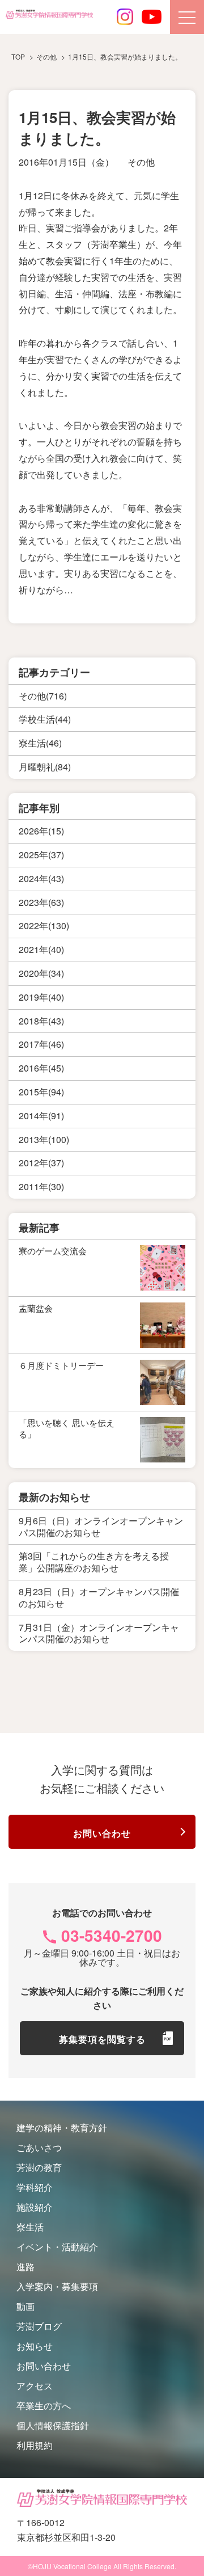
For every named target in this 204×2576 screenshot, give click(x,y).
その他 (141, 162)
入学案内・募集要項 (57, 2286)
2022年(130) (44, 926)
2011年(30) (41, 1186)
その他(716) (43, 696)
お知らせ (35, 2346)
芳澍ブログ (39, 2326)
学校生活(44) (45, 719)
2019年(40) (41, 997)
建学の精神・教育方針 (62, 2128)
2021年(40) (41, 949)
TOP (18, 56)
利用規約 (35, 2445)
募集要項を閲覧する (102, 2039)
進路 (25, 2267)
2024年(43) (41, 878)
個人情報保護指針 (53, 2425)
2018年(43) (41, 1021)
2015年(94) (41, 1092)
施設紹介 (35, 2207)
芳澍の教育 (39, 2167)
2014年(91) (41, 1116)
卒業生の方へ (44, 2406)
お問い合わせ (102, 1833)
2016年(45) (41, 1068)
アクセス (35, 2386)
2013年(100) (44, 1139)
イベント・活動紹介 (57, 2247)
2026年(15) (41, 831)
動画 (25, 2306)
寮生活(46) (40, 743)
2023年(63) (41, 902)
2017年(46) (41, 1044)
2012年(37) (41, 1163)
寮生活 (30, 2227)
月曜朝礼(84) (45, 767)
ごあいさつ (39, 2147)
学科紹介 (35, 2187)
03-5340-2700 (112, 1935)
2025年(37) (41, 855)
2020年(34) (41, 973)
